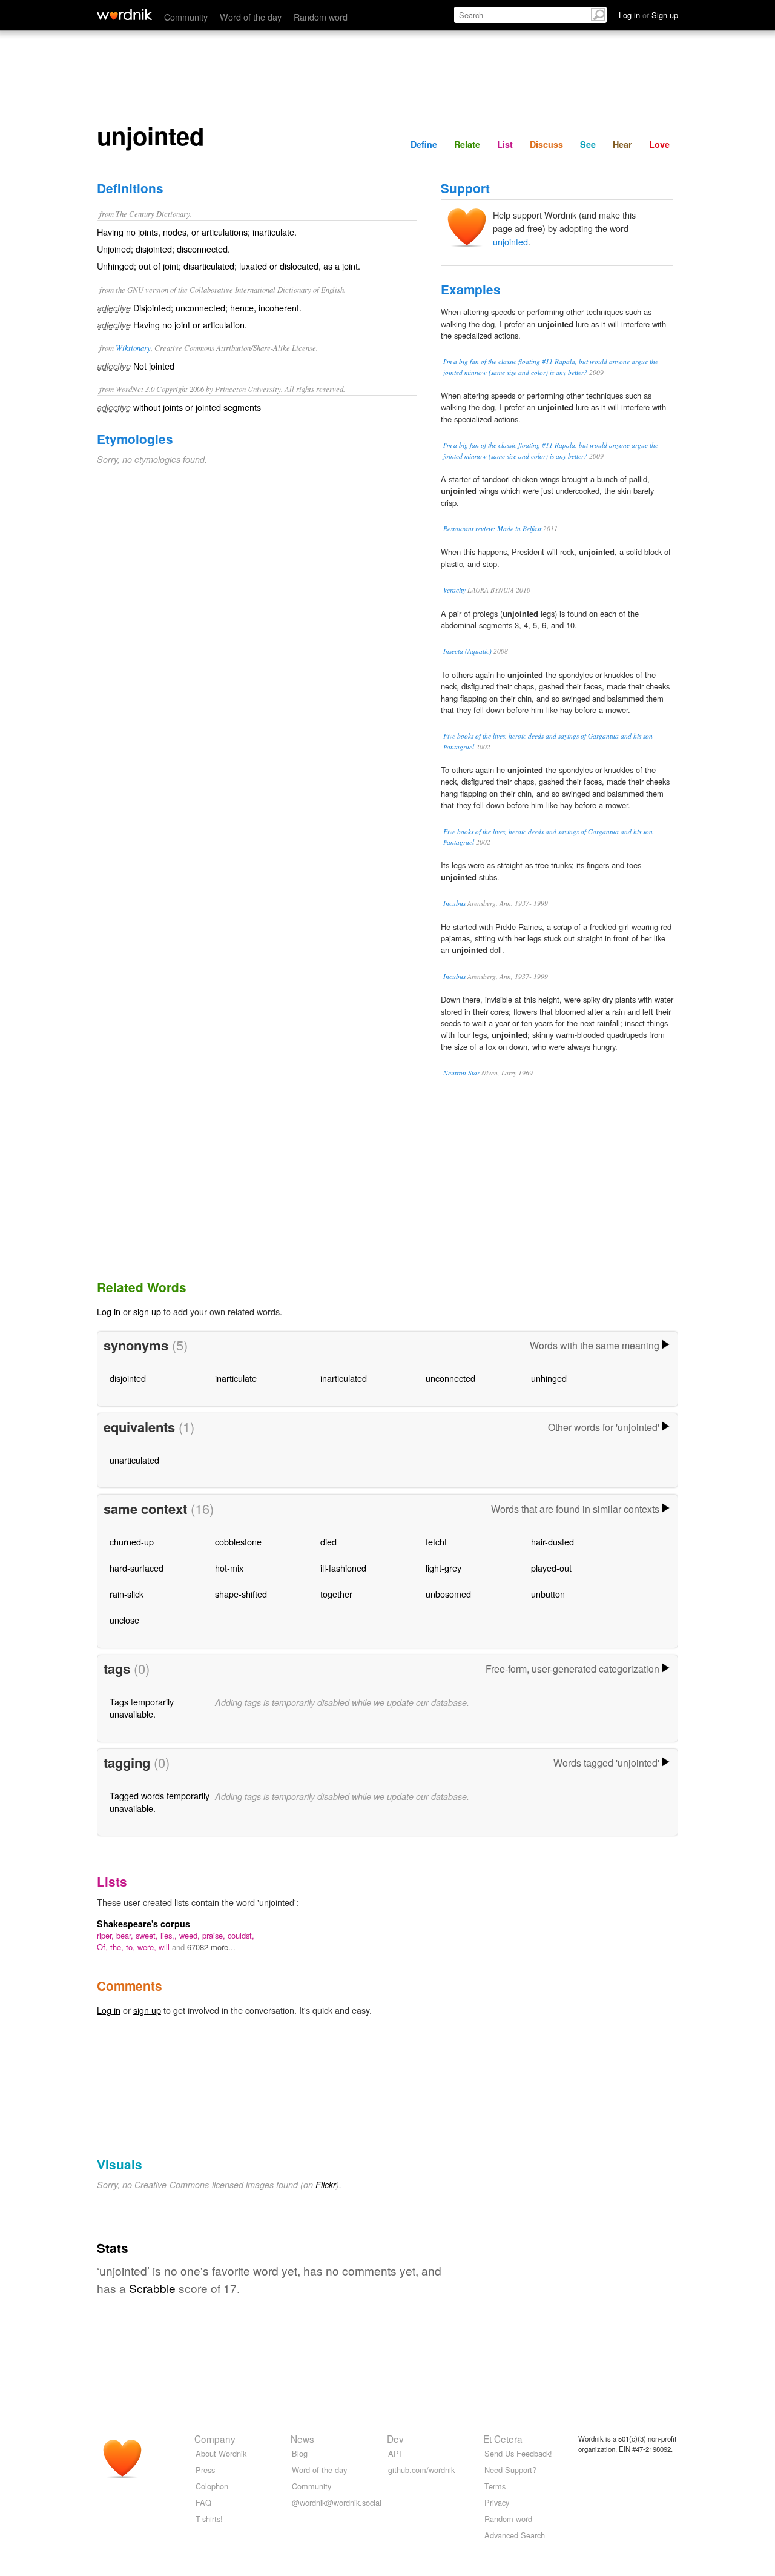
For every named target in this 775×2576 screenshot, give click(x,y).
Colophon (212, 2486)
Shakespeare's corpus (143, 1924)
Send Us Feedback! (518, 2453)
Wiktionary (133, 347)
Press (205, 2470)
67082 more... (211, 1947)
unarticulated (134, 1460)
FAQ (203, 2502)
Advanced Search (515, 2535)
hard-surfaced (137, 1568)
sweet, (148, 1935)
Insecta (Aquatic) (467, 651)
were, (148, 1947)
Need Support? (510, 2470)
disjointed (128, 1378)
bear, (126, 1935)
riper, (107, 1935)
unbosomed (448, 1594)
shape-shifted (241, 1594)
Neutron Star (461, 1073)
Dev (395, 2438)
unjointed (510, 241)
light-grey (444, 1568)
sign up (147, 1311)
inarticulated (344, 1378)
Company (215, 2438)
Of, (104, 1947)
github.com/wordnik (421, 2470)
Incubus (454, 903)
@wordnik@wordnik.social (337, 2502)
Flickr (326, 2185)
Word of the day (251, 17)
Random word (321, 17)
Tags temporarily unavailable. (142, 1708)
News (302, 2438)
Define (424, 144)
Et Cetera (503, 2438)
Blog (300, 2453)
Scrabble (152, 2288)
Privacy (497, 2502)
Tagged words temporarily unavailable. (160, 1801)
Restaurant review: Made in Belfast (492, 529)
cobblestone (238, 1542)
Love (659, 144)
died (328, 1542)
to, (132, 1947)
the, (118, 1947)
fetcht (436, 1542)
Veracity (454, 590)
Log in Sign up (648, 15)
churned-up (132, 1542)
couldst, (241, 1935)
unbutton (548, 1594)
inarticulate (236, 1378)
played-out (551, 1568)
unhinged (549, 1378)
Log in (109, 1311)
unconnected (450, 1378)
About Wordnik (221, 2453)
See (588, 144)
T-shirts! (209, 2519)
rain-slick (127, 1594)
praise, (215, 1935)
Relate (467, 144)
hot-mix (229, 1568)
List (505, 144)
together (336, 1594)
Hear (622, 144)
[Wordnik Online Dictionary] (124, 15)
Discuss (546, 144)
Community (186, 17)
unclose (124, 1620)
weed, (191, 1935)
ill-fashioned (343, 1568)
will (165, 1947)
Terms (495, 2486)
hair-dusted (552, 1542)
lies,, (170, 1935)
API (395, 2453)
